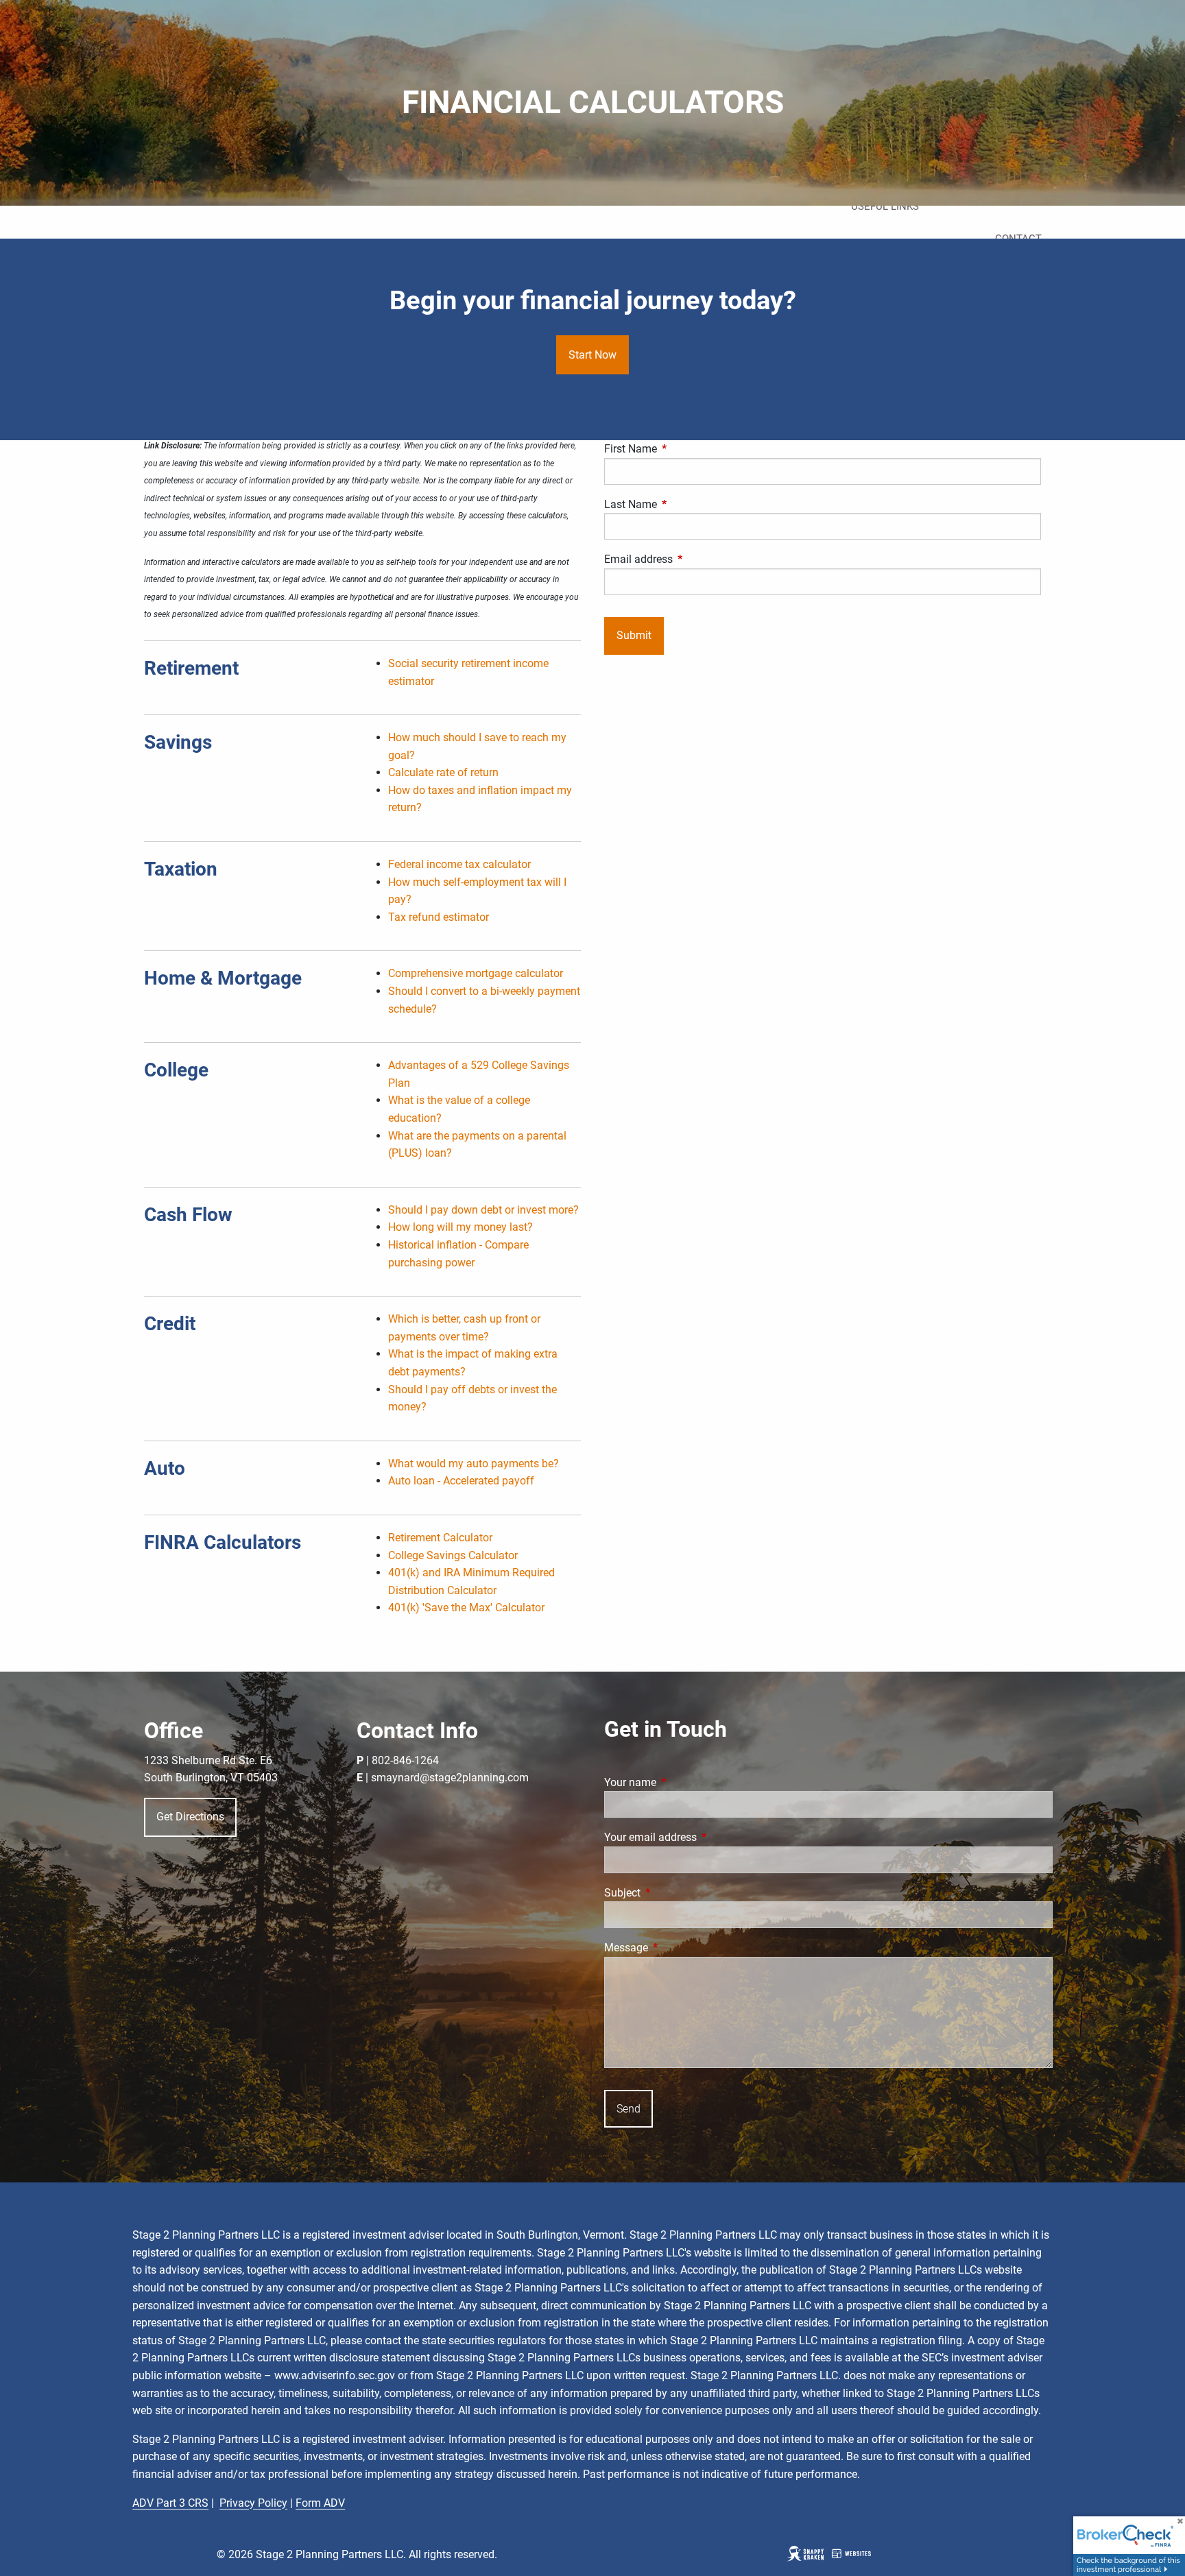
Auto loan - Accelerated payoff (461, 1481)
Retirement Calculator (440, 1538)
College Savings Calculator (453, 1555)
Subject (674, 1893)
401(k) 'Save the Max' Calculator (466, 1608)
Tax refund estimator (439, 917)
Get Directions (190, 1817)
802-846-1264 (405, 1760)
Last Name (682, 504)
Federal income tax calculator (459, 864)
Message (678, 1948)
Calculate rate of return (443, 772)
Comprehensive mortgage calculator (476, 973)
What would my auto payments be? (474, 1464)
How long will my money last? (460, 1227)
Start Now (592, 355)
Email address (690, 559)
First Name (682, 449)
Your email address (702, 1837)
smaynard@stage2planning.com (450, 1778)
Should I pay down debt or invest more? (483, 1210)
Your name (682, 1782)
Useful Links (885, 206)
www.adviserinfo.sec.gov (335, 2375)
